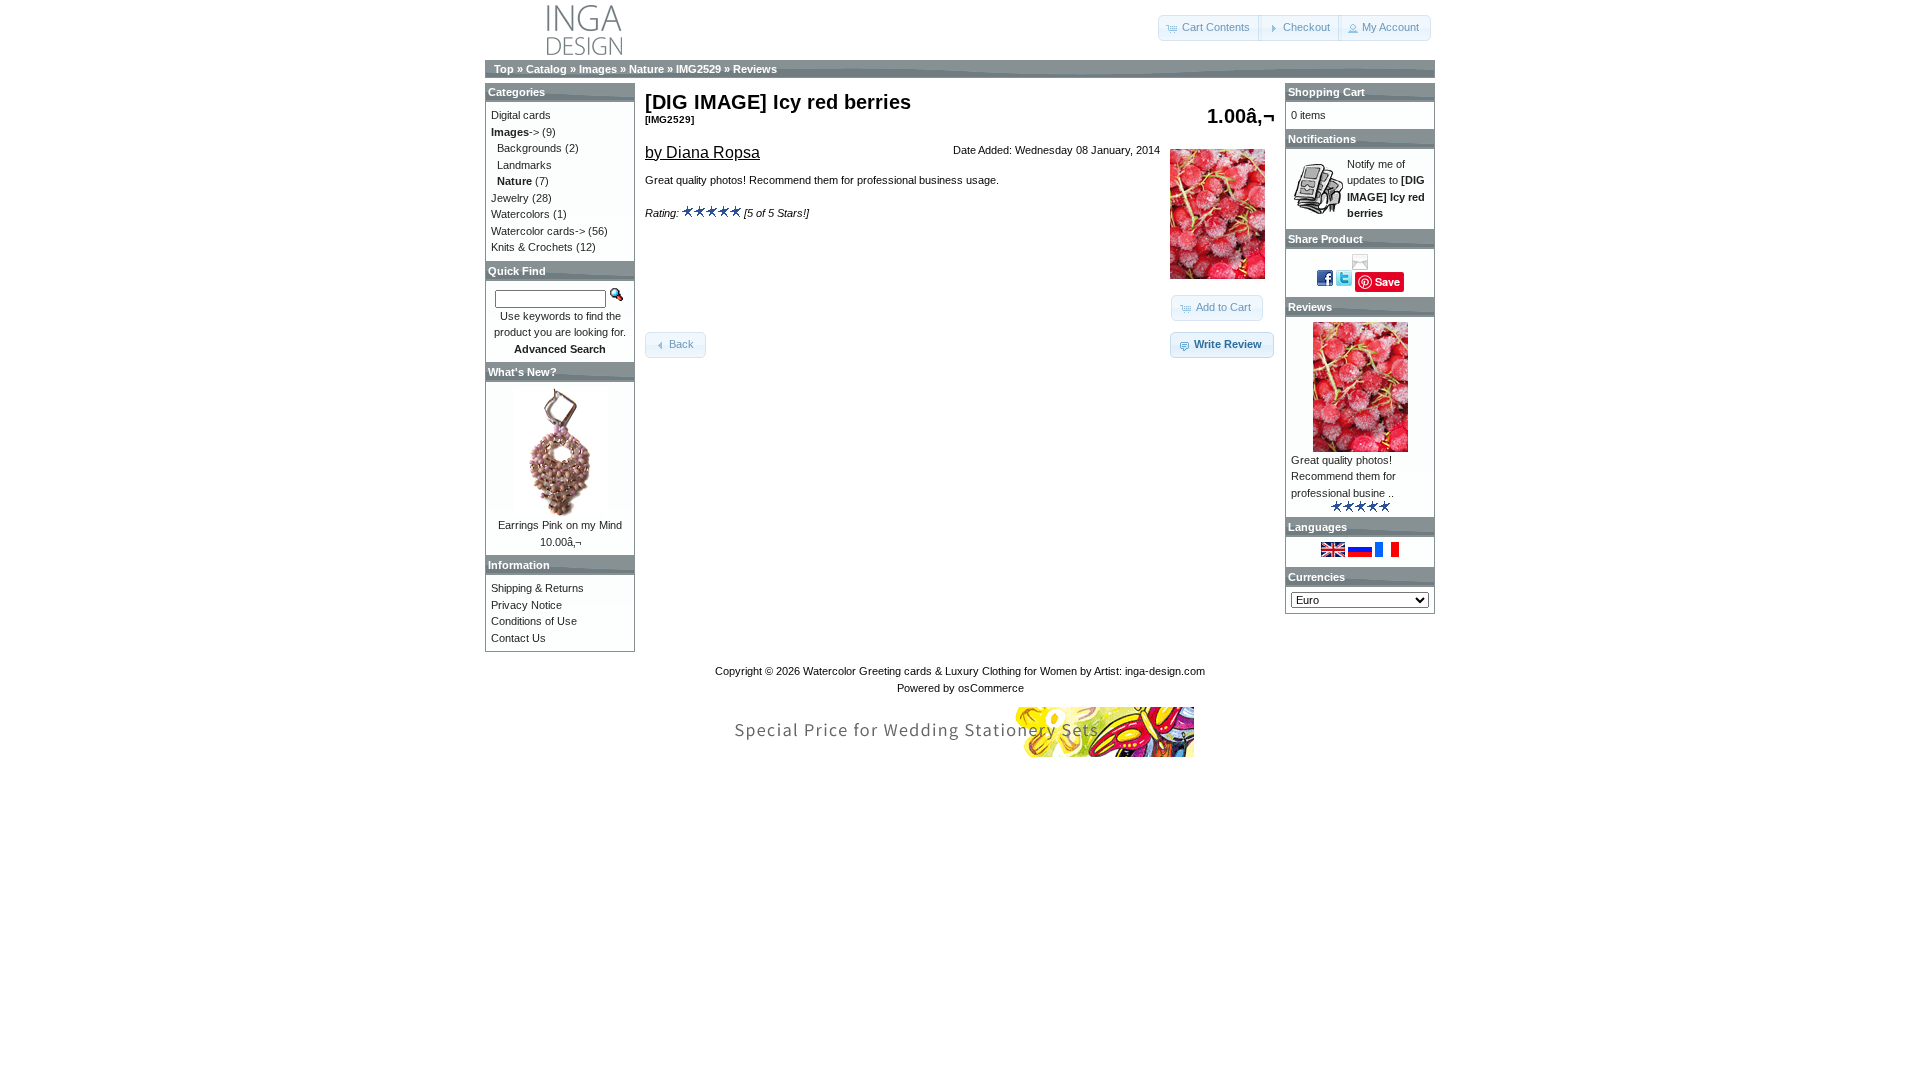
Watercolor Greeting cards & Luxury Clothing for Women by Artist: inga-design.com (1004, 671)
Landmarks (524, 165)
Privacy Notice (526, 605)
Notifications (1322, 139)
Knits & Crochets (532, 247)
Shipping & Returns (537, 588)
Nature (646, 69)
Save (1387, 281)
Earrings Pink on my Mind (560, 525)
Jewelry (510, 198)
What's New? (522, 372)
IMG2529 (698, 69)
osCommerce (991, 688)
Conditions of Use (534, 621)
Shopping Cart (1326, 92)
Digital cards (521, 115)
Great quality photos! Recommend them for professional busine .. (1343, 476)
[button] (1210, 28)
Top (504, 69)
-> (515, 132)
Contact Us (518, 638)
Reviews (755, 69)
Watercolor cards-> (538, 231)
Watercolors (520, 214)
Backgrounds (529, 148)
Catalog (546, 69)
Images (598, 69)
